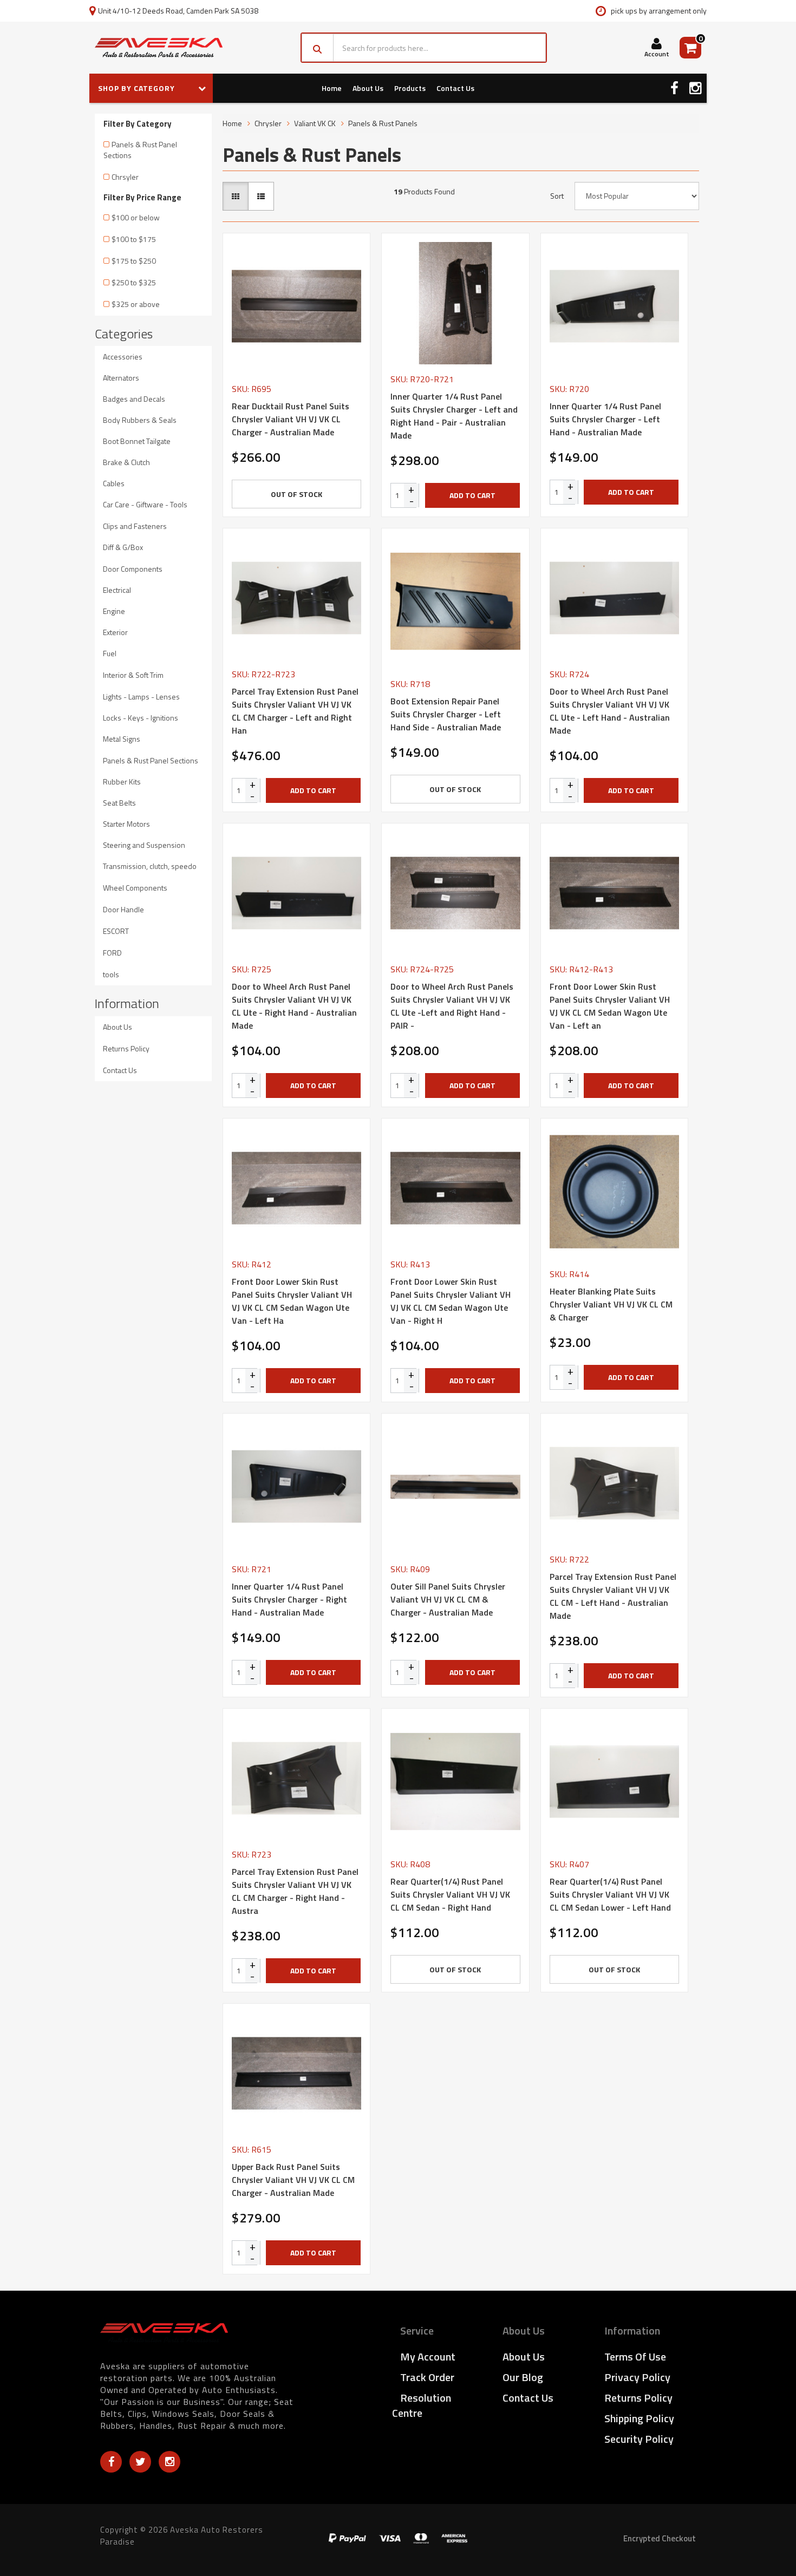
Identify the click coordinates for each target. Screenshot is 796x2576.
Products (410, 88)
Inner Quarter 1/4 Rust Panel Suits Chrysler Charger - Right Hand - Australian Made (289, 1599)
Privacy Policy (637, 2377)
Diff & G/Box (123, 547)
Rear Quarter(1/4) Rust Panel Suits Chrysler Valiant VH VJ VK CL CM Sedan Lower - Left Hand (610, 1894)
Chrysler (268, 123)
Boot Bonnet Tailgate (137, 441)
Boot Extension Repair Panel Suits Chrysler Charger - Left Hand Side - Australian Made (446, 714)
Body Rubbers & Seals (140, 420)
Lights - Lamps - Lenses (141, 697)
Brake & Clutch (126, 462)
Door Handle (123, 909)
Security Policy (639, 2439)
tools (111, 974)
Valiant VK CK (315, 123)
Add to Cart (472, 495)
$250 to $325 (134, 282)
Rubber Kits (122, 782)
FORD (112, 953)
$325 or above (136, 304)
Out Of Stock (296, 494)
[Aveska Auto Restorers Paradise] (159, 48)
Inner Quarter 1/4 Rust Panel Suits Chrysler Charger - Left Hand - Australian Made (605, 419)
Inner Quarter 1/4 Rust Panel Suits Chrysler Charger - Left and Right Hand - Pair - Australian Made (454, 416)
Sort (557, 196)
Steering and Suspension (144, 845)
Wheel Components (135, 888)
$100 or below (136, 217)
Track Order (427, 2377)
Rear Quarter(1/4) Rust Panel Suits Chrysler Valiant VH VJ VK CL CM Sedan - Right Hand (450, 1894)
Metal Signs (122, 739)
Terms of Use (635, 2356)
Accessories (123, 357)
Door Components (133, 569)
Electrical (117, 590)
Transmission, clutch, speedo (150, 866)
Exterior (115, 632)
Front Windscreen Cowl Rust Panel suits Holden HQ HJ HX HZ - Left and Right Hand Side (93, 2527)
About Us (368, 88)
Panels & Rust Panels (383, 123)
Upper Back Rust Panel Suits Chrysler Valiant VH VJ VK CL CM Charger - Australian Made (293, 2180)
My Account (428, 2356)
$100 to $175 (134, 239)
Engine (114, 611)
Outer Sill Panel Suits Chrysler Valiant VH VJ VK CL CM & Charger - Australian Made (448, 1599)
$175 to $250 (134, 261)
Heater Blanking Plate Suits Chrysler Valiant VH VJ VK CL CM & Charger (611, 1304)
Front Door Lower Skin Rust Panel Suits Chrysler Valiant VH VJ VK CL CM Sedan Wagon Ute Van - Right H (451, 1301)
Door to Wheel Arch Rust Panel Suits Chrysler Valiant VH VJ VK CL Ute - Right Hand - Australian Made (294, 1006)
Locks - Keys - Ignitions (141, 718)
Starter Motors (126, 824)
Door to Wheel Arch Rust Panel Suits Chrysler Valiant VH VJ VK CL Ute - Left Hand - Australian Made (610, 711)
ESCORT (116, 931)
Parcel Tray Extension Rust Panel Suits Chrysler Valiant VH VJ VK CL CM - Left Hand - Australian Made (613, 1596)
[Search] (318, 48)
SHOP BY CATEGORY (138, 88)
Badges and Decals (134, 399)
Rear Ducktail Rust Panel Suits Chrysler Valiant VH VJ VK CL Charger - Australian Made (291, 419)
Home (332, 88)
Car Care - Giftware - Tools (145, 504)
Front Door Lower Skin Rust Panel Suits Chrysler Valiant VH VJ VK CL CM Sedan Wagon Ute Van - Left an (610, 1006)
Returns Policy (126, 1048)
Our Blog (523, 2377)
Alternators (121, 378)
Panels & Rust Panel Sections (140, 150)
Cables (114, 483)
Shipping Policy (639, 2418)
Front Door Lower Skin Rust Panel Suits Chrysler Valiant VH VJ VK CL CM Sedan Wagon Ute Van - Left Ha (292, 1301)
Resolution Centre (422, 2405)
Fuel (110, 653)
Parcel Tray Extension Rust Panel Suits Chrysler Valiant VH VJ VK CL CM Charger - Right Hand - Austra (295, 1891)
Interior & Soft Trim (133, 675)
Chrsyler (125, 177)
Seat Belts (119, 803)
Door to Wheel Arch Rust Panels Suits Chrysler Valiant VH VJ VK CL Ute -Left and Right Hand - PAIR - (452, 1006)
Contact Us (455, 88)
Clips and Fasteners (135, 526)
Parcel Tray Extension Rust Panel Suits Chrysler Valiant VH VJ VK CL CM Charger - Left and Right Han (295, 711)
